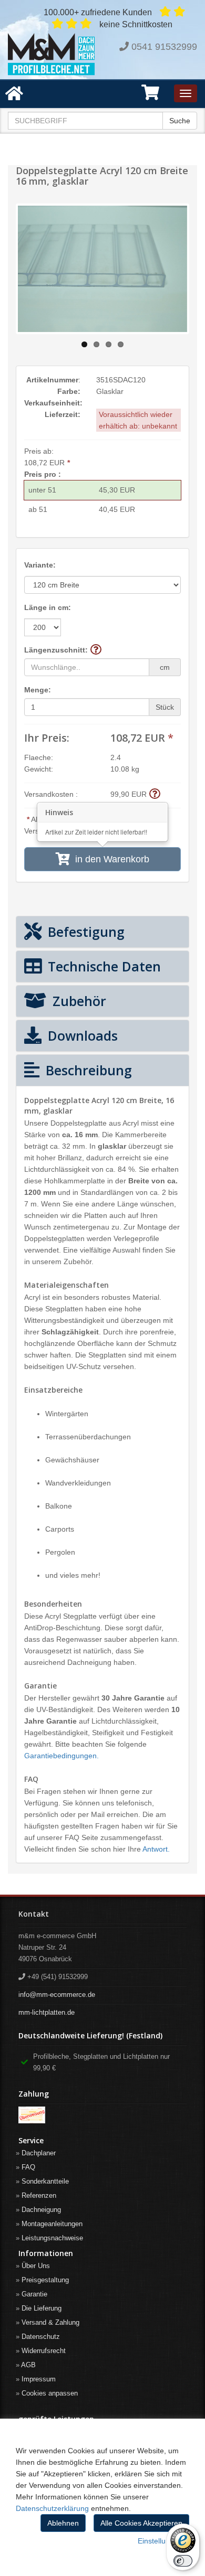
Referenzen (39, 2195)
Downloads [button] (81, 1035)
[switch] (183, 2561)
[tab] (102, 932)
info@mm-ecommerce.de (57, 1995)
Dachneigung (41, 2210)
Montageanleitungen (52, 2224)
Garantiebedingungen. (61, 1756)
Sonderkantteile (45, 2181)
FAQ (28, 2167)
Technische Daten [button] (102, 966)
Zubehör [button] (78, 1001)
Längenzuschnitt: (56, 650)
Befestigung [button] (84, 932)
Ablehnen (63, 2523)
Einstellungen (160, 2541)
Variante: (40, 565)
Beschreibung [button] (87, 1070)
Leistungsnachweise (52, 2238)
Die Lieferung (42, 2308)
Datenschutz (41, 2337)
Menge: (38, 690)
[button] (150, 96)
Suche (180, 121)
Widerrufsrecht (44, 2351)
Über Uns (36, 2266)
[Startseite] (51, 54)
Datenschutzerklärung (52, 2508)
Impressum (39, 2379)
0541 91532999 (164, 47)
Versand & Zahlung (50, 2322)
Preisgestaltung (45, 2280)
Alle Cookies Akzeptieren (141, 2523)
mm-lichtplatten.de (47, 2012)
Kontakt (34, 1914)
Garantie (34, 2294)
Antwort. (156, 1849)
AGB (28, 2365)
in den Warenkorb (110, 859)
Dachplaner (39, 2153)
